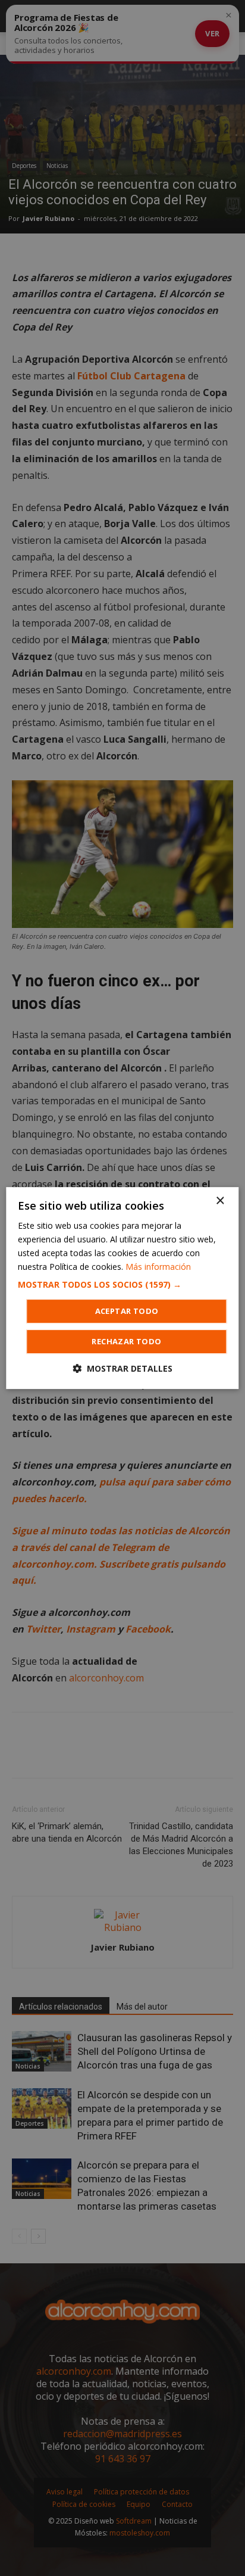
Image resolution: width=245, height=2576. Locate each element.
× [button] (220, 1201)
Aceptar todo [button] (127, 1311)
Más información (158, 1267)
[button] (122, 1285)
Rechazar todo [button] (126, 1341)
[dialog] (122, 1288)
